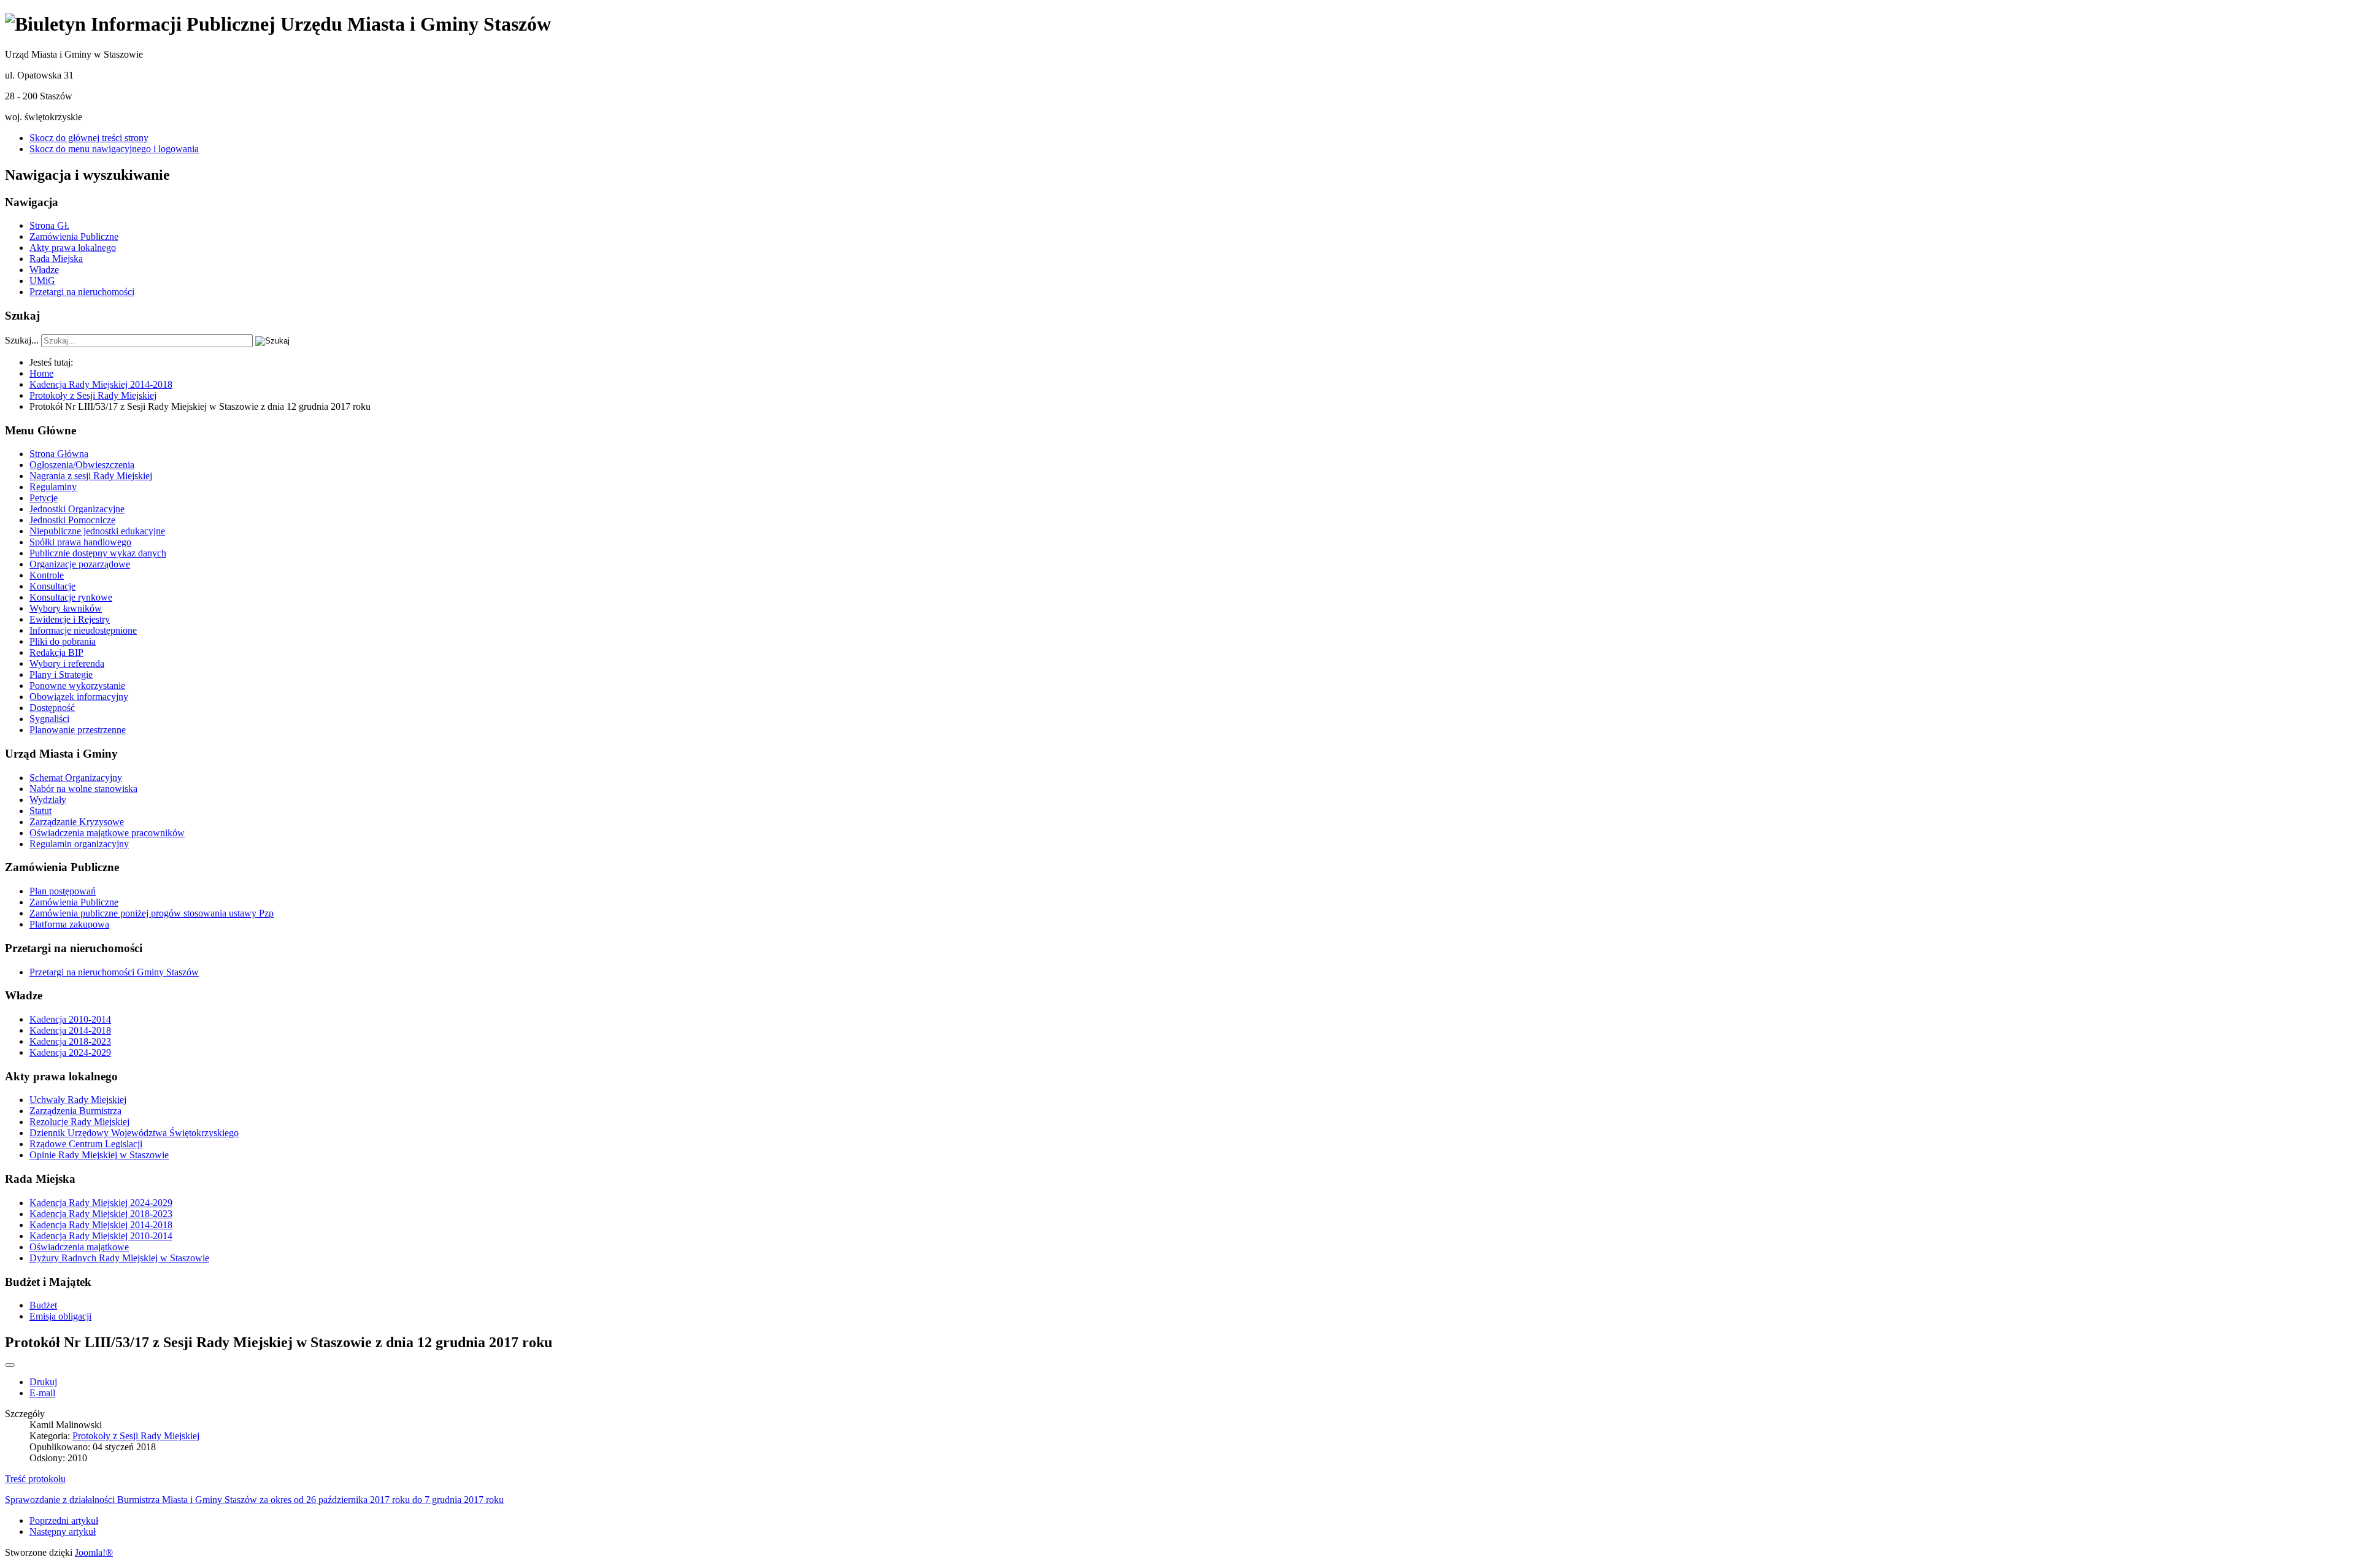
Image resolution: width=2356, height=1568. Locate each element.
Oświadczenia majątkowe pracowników (107, 833)
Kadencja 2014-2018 (70, 1030)
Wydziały (48, 800)
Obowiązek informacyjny (79, 697)
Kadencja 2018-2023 (70, 1041)
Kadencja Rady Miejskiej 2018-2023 (101, 1214)
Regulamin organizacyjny (79, 844)
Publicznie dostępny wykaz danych (98, 553)
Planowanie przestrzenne (78, 730)
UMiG (42, 281)
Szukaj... (22, 340)
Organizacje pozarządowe (80, 564)
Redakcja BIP (56, 652)
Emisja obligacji (60, 1316)
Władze (44, 270)
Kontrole (47, 575)
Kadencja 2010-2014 (70, 1019)
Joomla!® (94, 1552)
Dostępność (52, 708)
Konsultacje (52, 586)
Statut (40, 811)
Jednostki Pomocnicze (72, 520)
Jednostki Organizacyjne (77, 509)
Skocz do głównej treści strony (89, 138)
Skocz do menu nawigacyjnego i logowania (114, 149)
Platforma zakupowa (69, 924)
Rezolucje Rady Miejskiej (79, 1122)
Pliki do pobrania (63, 641)
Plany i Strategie (61, 674)
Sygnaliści (49, 719)
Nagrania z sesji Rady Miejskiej (91, 476)
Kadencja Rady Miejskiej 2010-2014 (101, 1236)
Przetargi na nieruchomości (82, 292)
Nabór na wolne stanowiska (83, 789)
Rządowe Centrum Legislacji (86, 1144)
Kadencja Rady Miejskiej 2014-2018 (101, 1225)
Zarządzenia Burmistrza (75, 1111)
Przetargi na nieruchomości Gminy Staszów (114, 972)
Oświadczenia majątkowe (79, 1247)
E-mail (42, 1393)
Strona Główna (59, 454)
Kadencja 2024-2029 (70, 1052)
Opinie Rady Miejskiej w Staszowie (99, 1155)
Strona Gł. (49, 225)
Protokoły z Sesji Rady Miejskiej (136, 1436)
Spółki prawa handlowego (80, 542)
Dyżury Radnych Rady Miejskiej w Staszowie (119, 1258)
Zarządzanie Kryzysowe (77, 822)
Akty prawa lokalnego (73, 248)
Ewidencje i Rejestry (70, 619)
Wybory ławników (66, 608)
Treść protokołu (35, 1479)
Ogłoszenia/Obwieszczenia (82, 465)
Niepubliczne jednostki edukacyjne (97, 531)
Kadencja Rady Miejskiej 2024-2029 (101, 1203)
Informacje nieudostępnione (83, 630)
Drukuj (43, 1382)
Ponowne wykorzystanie (77, 686)
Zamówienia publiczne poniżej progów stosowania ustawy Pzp (152, 913)
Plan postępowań (63, 891)
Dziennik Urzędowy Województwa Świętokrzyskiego (134, 1133)
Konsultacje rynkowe (71, 597)
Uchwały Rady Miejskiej (78, 1100)
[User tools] (10, 1365)
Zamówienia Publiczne (74, 236)
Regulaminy (53, 487)
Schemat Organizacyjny (76, 778)
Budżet (43, 1305)
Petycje (44, 498)
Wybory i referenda (67, 663)
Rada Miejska (56, 259)
